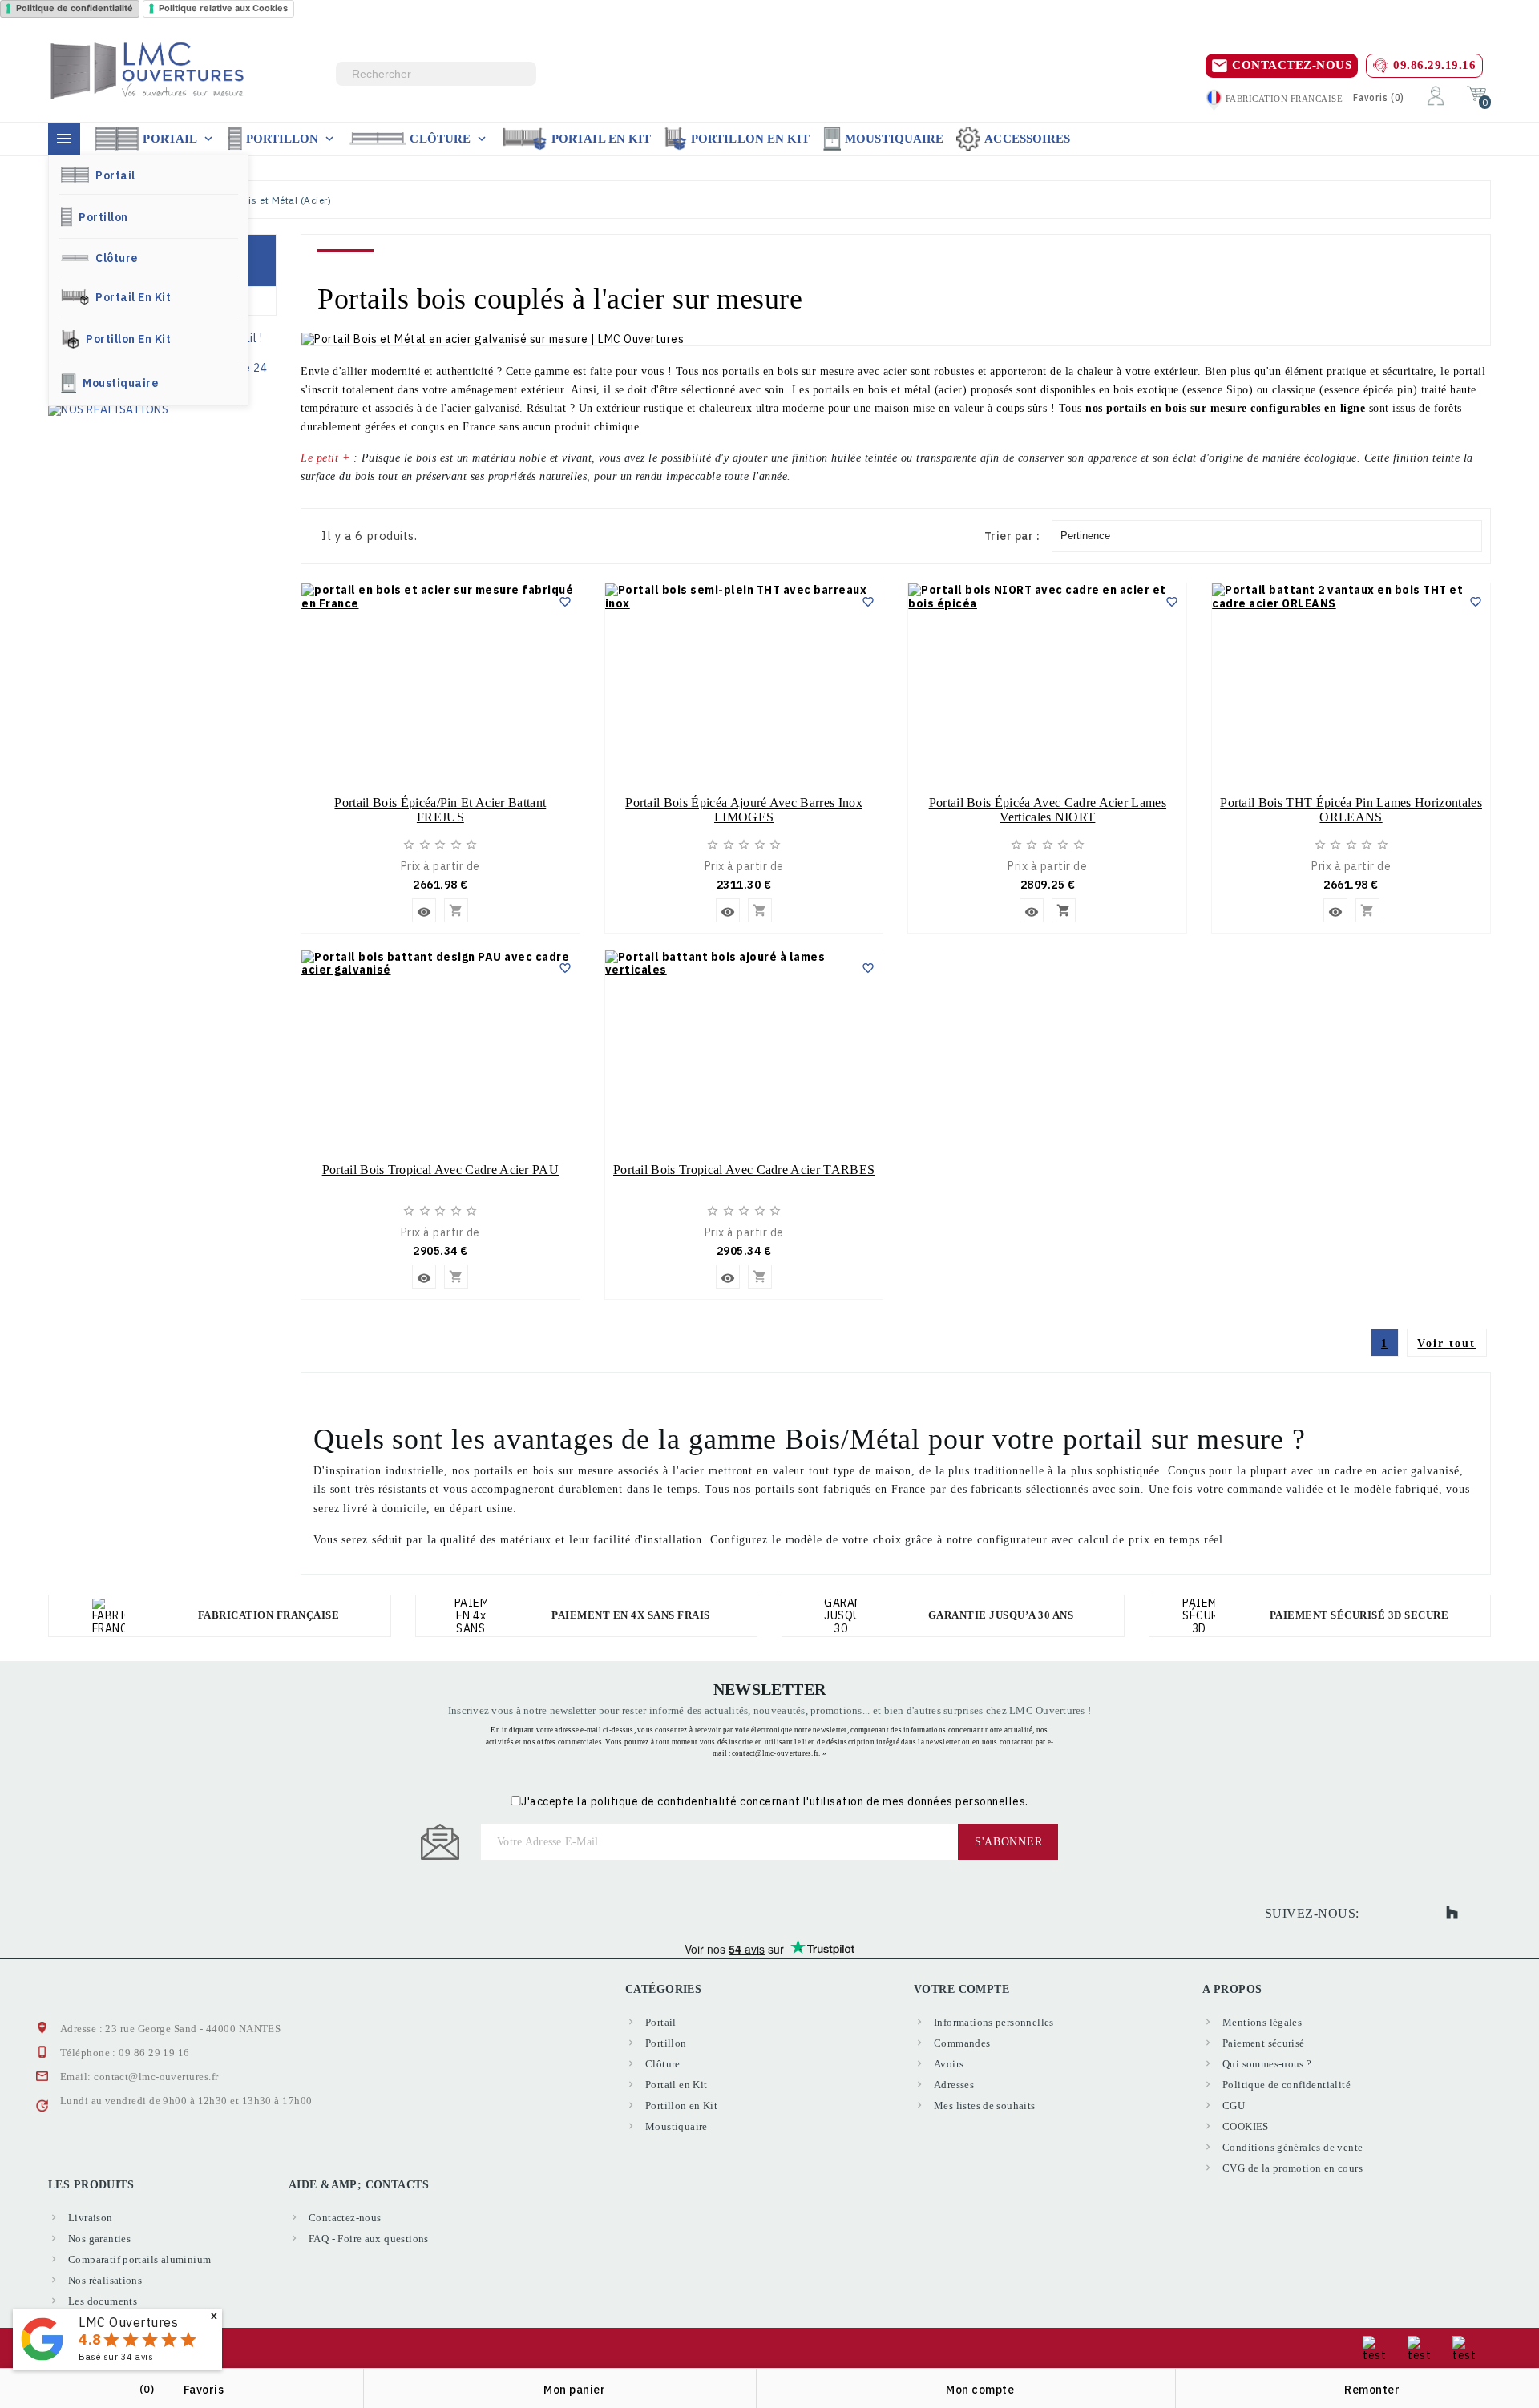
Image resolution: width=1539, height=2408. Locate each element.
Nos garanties (99, 2239)
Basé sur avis (116, 2357)
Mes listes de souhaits (985, 2105)
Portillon (292, 139)
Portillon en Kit (751, 139)
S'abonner (1008, 1842)
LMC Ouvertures (128, 2322)
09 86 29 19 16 (154, 2053)
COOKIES (1246, 2126)
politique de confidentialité (664, 1801)
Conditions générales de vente (1293, 2147)
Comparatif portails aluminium (139, 2259)
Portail (179, 139)
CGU (1234, 2105)
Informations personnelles (994, 2022)
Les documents (103, 2301)
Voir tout (1446, 1343)
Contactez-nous (345, 2218)
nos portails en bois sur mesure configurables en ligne (1225, 408)
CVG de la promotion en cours (1293, 2168)
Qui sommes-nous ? (1267, 2064)
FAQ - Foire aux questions (369, 2239)
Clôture (449, 139)
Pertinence (1085, 536)
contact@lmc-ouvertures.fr (156, 2077)
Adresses (954, 2085)
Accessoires (1027, 139)
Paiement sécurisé (1264, 2043)
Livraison (91, 2218)
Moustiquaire (894, 139)
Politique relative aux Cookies (223, 8)
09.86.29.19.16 (1434, 65)
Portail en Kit (601, 139)
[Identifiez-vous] (1436, 95)
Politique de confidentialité (75, 8)
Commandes (962, 2043)
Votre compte (961, 1989)
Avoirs (949, 2064)
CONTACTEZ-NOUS (1292, 65)
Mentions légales (1262, 2022)
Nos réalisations (105, 2280)
